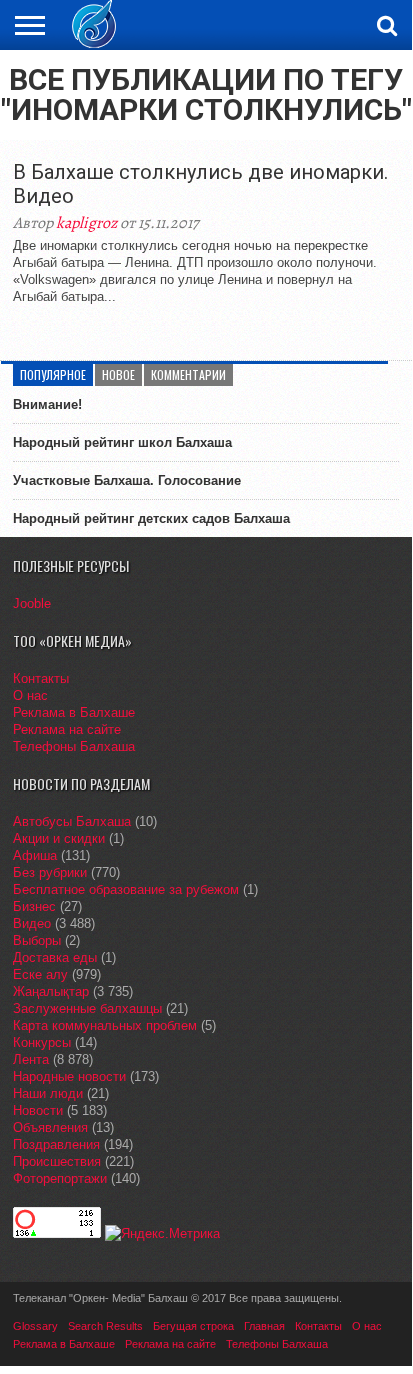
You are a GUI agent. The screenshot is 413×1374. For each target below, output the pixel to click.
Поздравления (56, 1144)
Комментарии (188, 374)
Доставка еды (55, 957)
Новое (118, 374)
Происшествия (57, 1161)
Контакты (41, 678)
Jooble (32, 603)
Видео (32, 923)
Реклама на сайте (67, 729)
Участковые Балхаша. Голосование (127, 480)
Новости (38, 1110)
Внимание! (47, 404)
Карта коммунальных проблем (105, 1025)
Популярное (53, 374)
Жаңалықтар (51, 991)
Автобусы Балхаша (72, 821)
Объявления (50, 1127)
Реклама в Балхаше (74, 712)
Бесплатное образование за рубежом (126, 889)
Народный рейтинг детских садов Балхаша (151, 518)
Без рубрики (50, 872)
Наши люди (48, 1093)
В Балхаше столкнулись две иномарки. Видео (200, 184)
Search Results (105, 1326)
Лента (31, 1059)
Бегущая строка (193, 1326)
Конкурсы (42, 1042)
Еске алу (40, 974)
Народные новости (69, 1076)
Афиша (35, 855)
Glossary (35, 1326)
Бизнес (34, 906)
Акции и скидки (59, 838)
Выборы (37, 940)
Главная (264, 1326)
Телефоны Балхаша (74, 746)
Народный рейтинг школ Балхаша (122, 442)
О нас (30, 695)
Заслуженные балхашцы (87, 1008)
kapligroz (86, 223)
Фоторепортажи (60, 1178)
